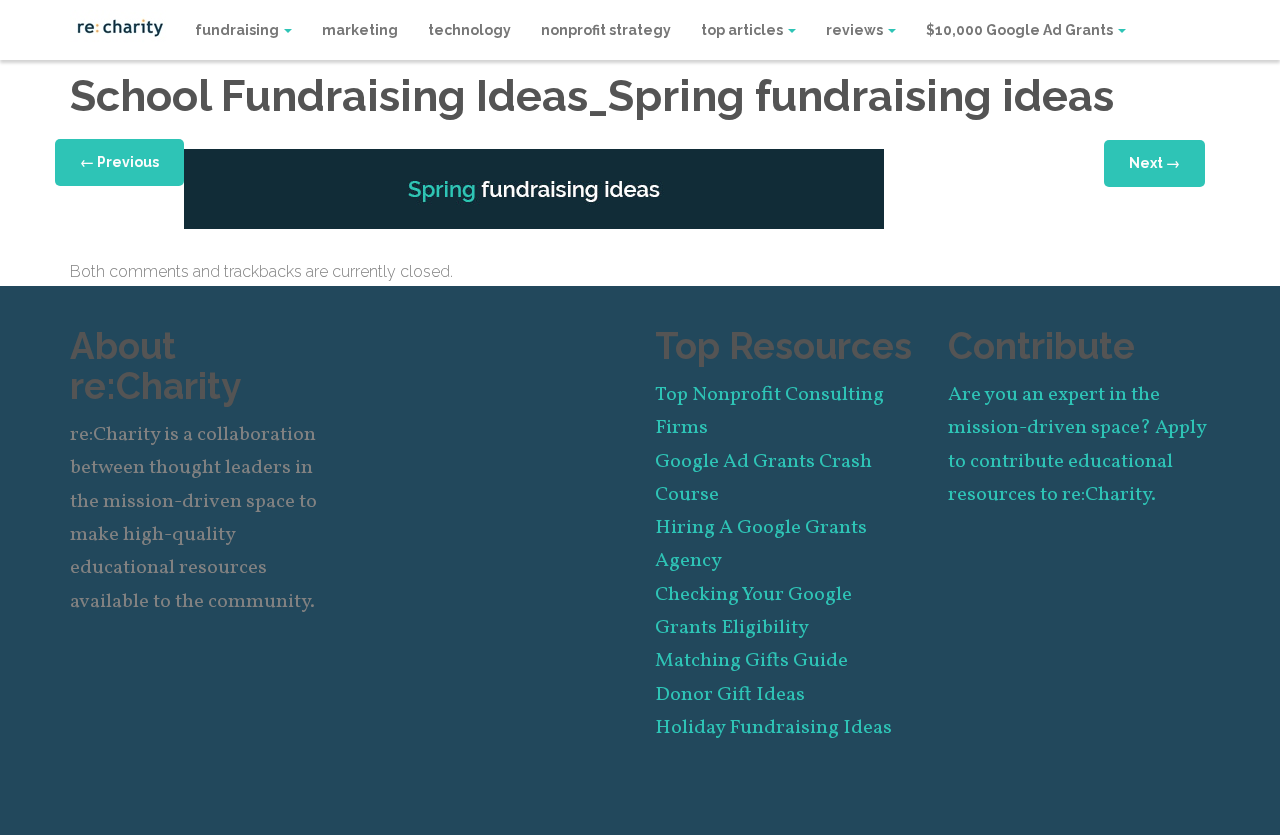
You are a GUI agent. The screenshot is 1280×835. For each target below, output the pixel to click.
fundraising (238, 30)
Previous (119, 162)
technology (469, 30)
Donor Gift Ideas (730, 695)
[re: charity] (120, 26)
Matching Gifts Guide (751, 661)
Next (1154, 163)
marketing (360, 30)
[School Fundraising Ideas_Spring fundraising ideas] (534, 187)
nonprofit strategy (606, 30)
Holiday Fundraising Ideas (773, 728)
